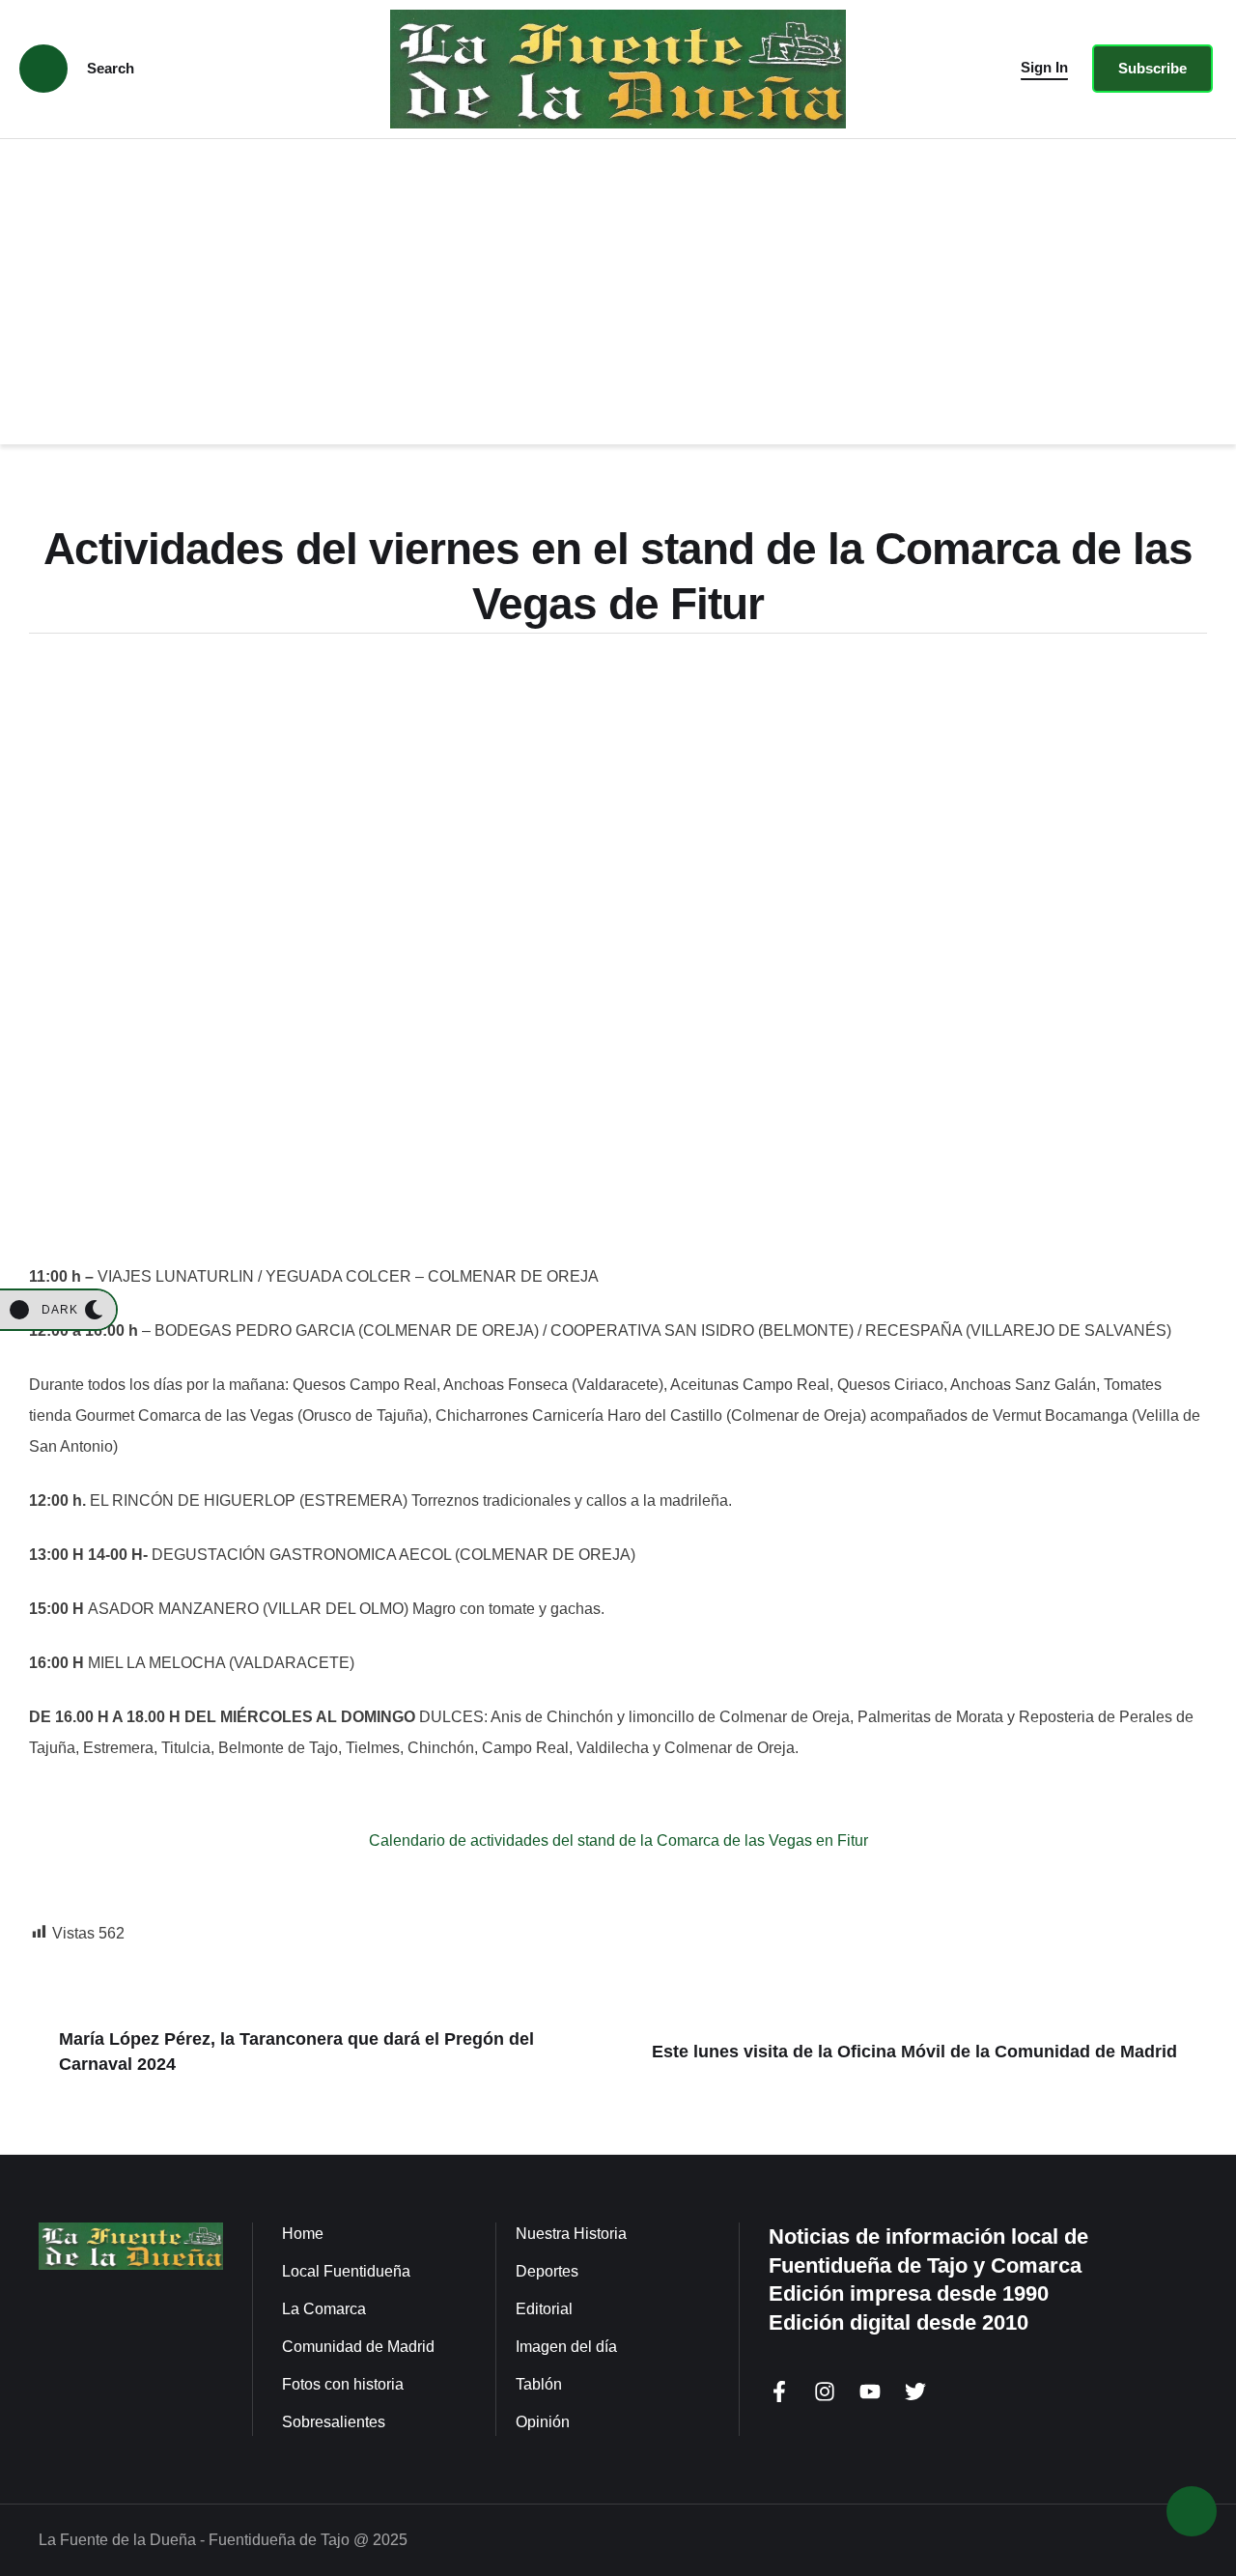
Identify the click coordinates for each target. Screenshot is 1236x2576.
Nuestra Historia (571, 2234)
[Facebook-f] (779, 2392)
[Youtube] (870, 2392)
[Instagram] (825, 2392)
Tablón (539, 2384)
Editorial (544, 2309)
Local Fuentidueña (346, 2271)
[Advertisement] (618, 284)
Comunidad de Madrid (358, 2347)
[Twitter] (915, 2392)
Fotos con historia (343, 2384)
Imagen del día (566, 2347)
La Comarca (324, 2309)
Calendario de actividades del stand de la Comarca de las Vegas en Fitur (618, 1840)
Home (303, 2234)
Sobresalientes (334, 2422)
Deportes (547, 2271)
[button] (1044, 69)
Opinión (543, 2422)
